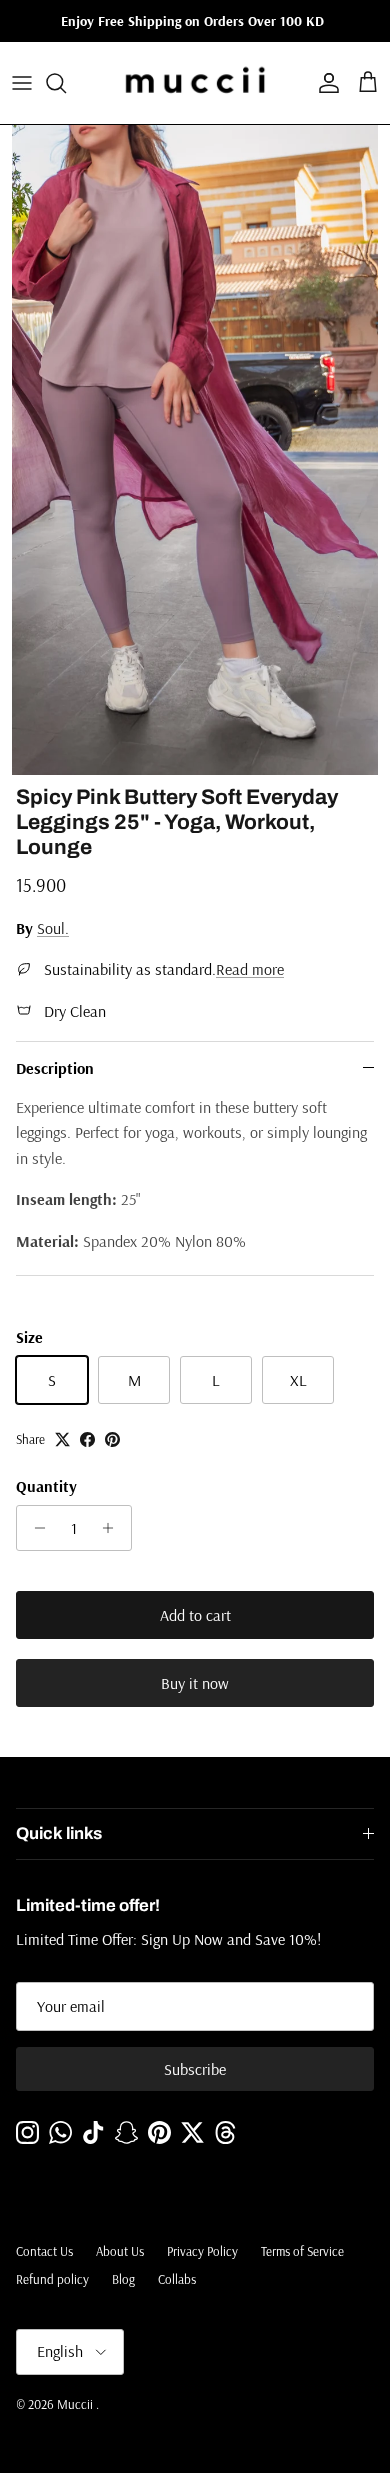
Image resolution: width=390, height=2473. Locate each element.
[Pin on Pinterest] (112, 1439)
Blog (123, 2279)
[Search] (66, 83)
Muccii (76, 2404)
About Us (120, 2251)
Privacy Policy (202, 2251)
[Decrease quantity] (34, 1528)
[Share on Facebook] (87, 1439)
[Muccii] (195, 83)
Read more (250, 969)
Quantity (46, 1486)
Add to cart (195, 1615)
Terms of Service (302, 2251)
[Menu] (22, 83)
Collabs (177, 2279)
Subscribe (195, 2069)
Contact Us (44, 2251)
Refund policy (52, 2279)
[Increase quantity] (113, 1528)
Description (55, 1068)
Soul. (53, 928)
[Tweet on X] (62, 1439)
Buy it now (195, 1683)
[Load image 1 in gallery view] (195, 450)
